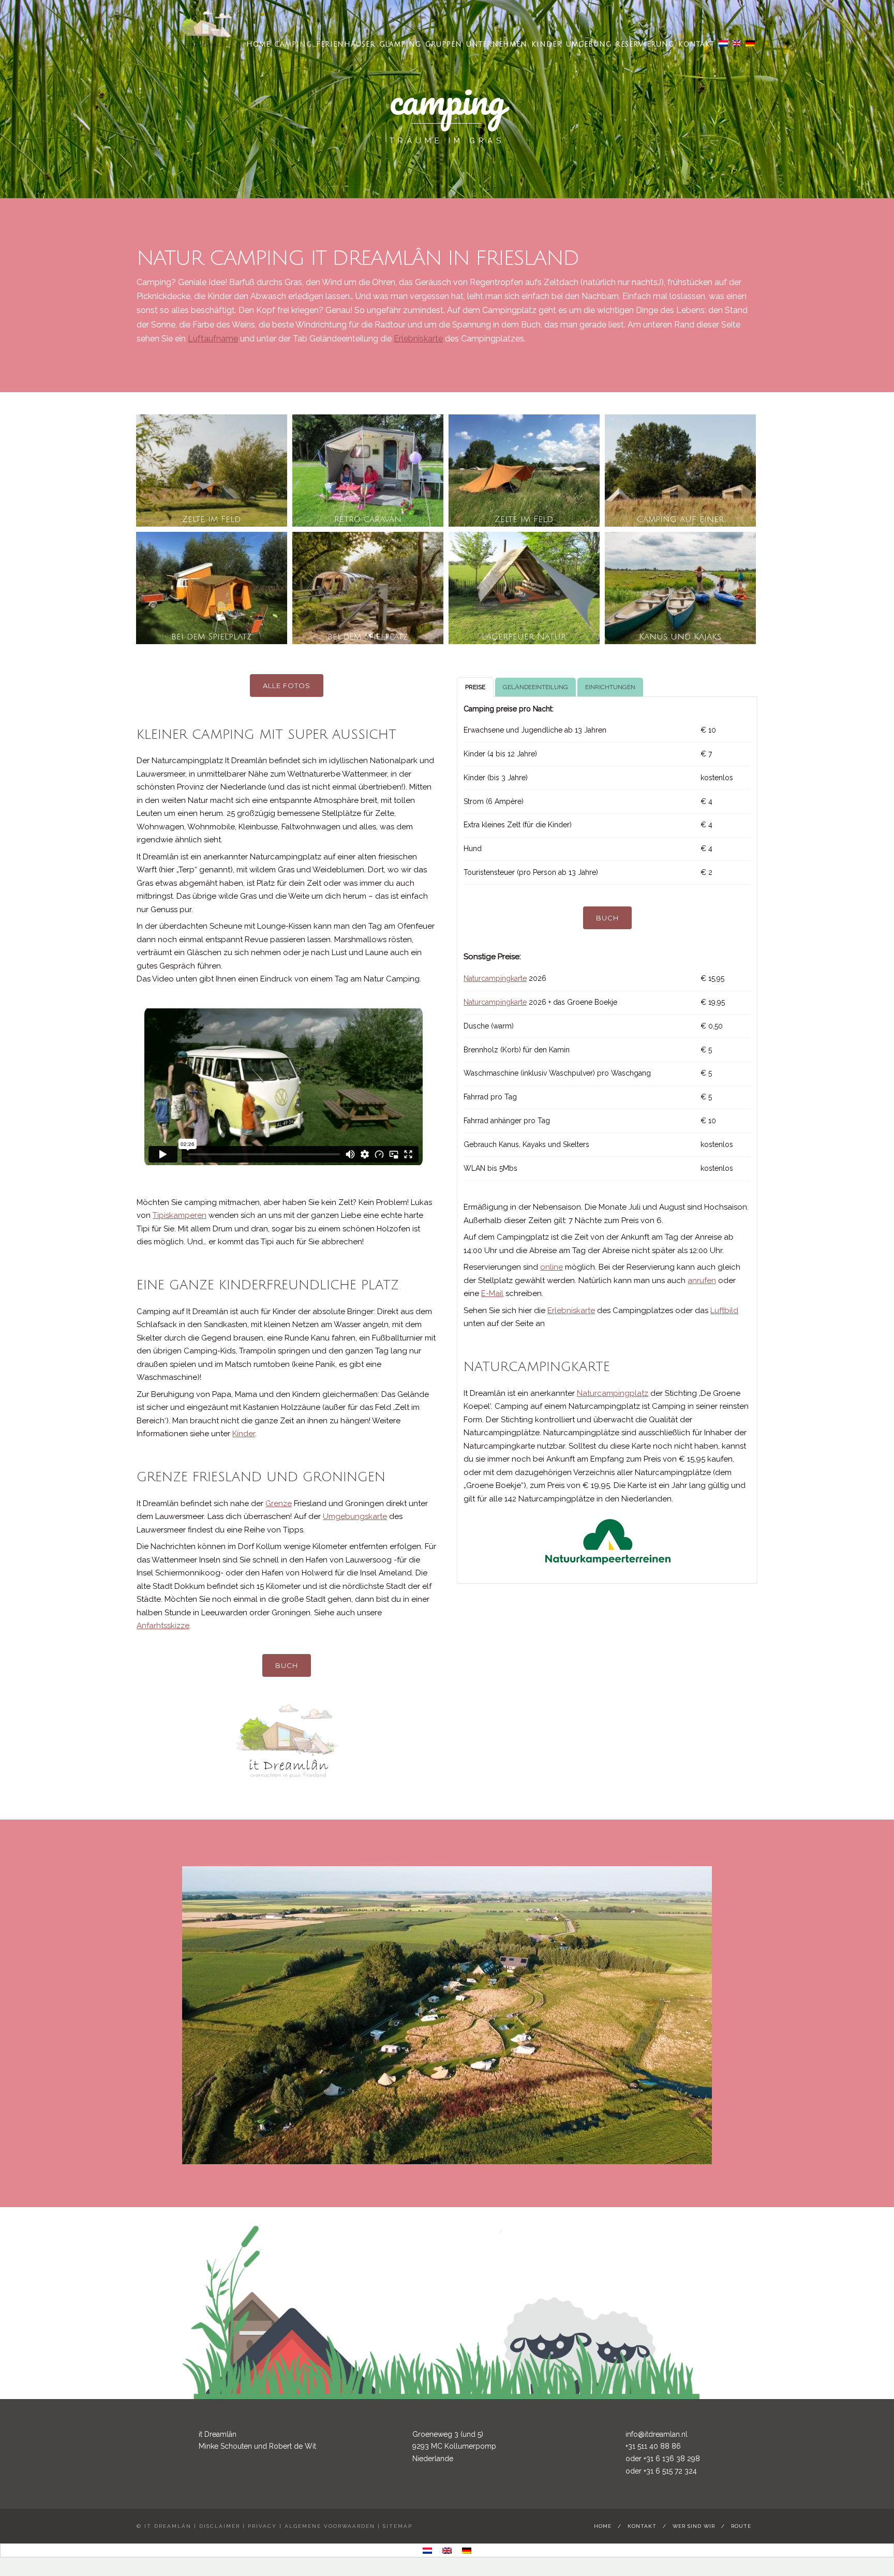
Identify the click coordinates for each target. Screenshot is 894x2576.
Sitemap (398, 2526)
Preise (475, 687)
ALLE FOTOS (287, 686)
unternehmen (497, 44)
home (258, 44)
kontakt (696, 44)
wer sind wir (694, 2526)
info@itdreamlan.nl (657, 2434)
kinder (547, 44)
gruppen (444, 44)
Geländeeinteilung (535, 687)
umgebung (589, 44)
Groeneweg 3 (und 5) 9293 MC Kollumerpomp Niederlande (454, 2447)
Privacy (262, 2526)
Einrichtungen (610, 687)
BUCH (287, 1665)
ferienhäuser (346, 44)
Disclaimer (220, 2526)
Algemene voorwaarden (330, 2526)
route (741, 2526)
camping (293, 44)
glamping (400, 44)
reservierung (645, 44)
